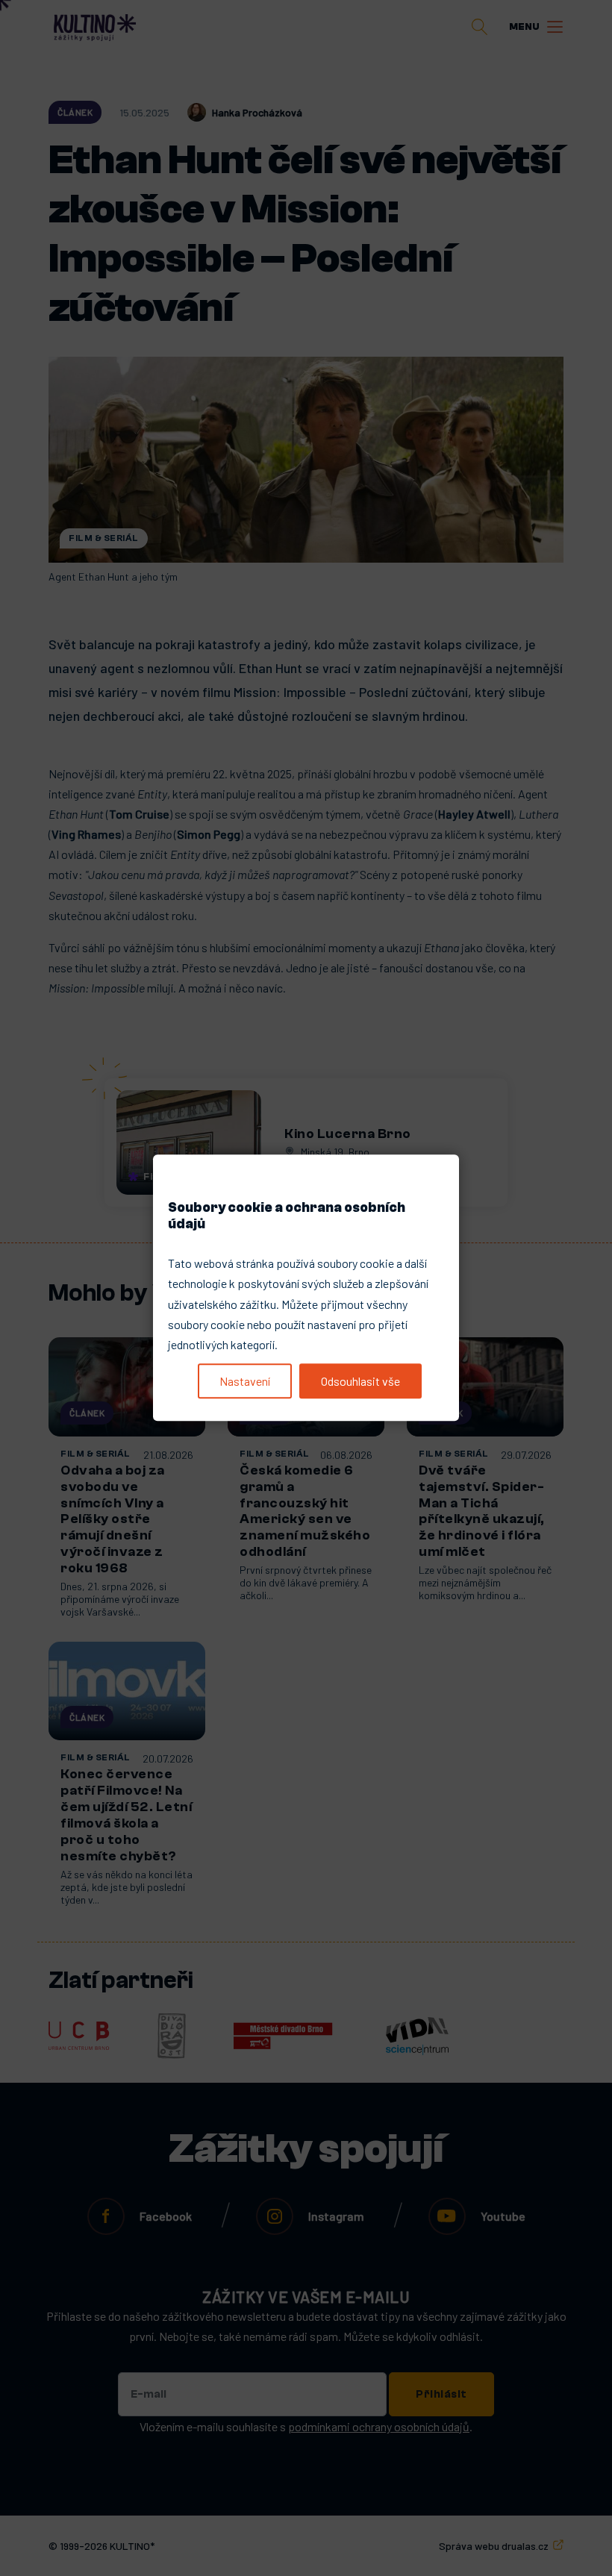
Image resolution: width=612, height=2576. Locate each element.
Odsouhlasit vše (360, 1381)
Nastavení (245, 1381)
